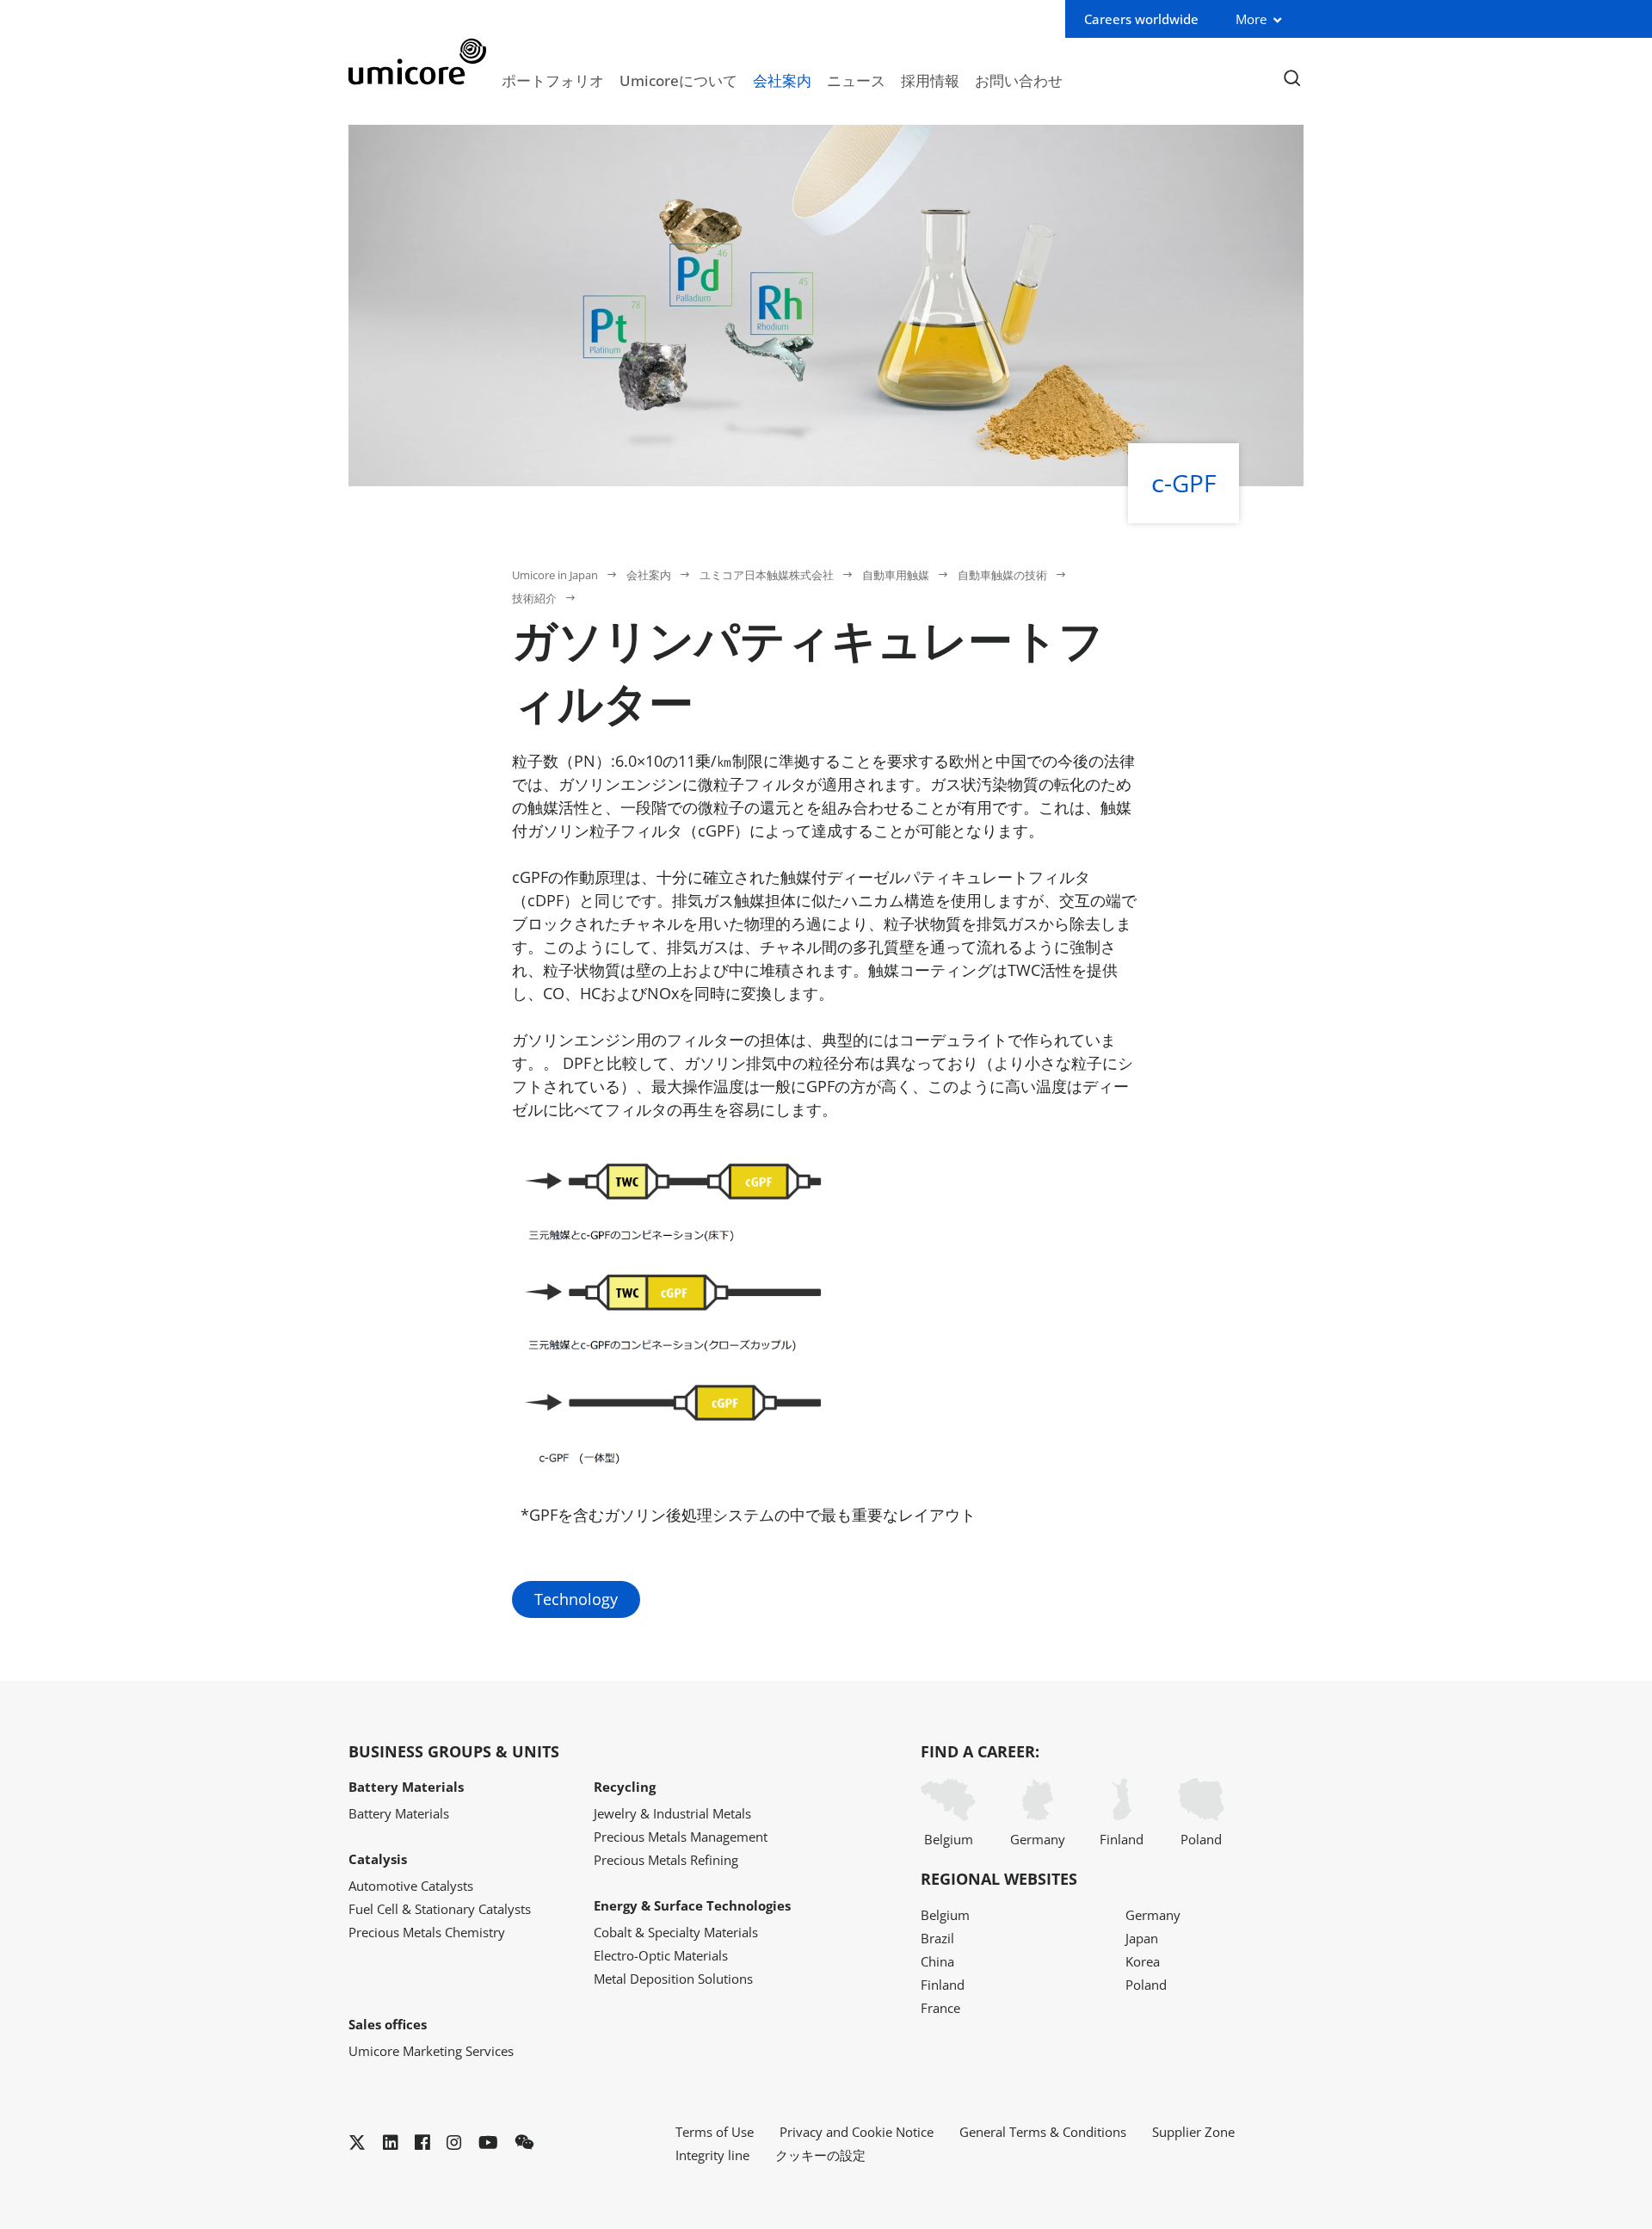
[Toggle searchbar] (1292, 79)
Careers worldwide (1141, 19)
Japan (1142, 1938)
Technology (576, 1599)
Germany (1038, 1839)
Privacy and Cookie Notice (857, 2132)
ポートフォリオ (553, 80)
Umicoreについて (678, 80)
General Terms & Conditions (1043, 2132)
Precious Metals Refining (666, 1860)
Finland (1122, 1839)
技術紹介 (534, 598)
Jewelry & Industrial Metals (672, 1813)
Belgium (949, 1839)
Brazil (937, 1938)
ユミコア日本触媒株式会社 (767, 575)
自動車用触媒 (896, 575)
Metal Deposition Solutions (673, 1979)
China (937, 1961)
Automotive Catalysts (411, 1886)
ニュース (856, 80)
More (1251, 19)
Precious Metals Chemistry (427, 1932)
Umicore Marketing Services (431, 2051)
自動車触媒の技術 (1002, 575)
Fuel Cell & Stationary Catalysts (440, 1909)
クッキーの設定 (820, 2155)
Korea (1143, 1961)
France (940, 2008)
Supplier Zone (1193, 2132)
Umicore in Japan (555, 575)
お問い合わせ (1019, 80)
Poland (1201, 1839)
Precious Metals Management (681, 1837)
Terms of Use (715, 2132)
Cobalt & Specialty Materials (676, 1932)
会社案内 (782, 80)
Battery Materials (399, 1813)
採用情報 (930, 80)
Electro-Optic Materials (661, 1955)
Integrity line (712, 2155)
